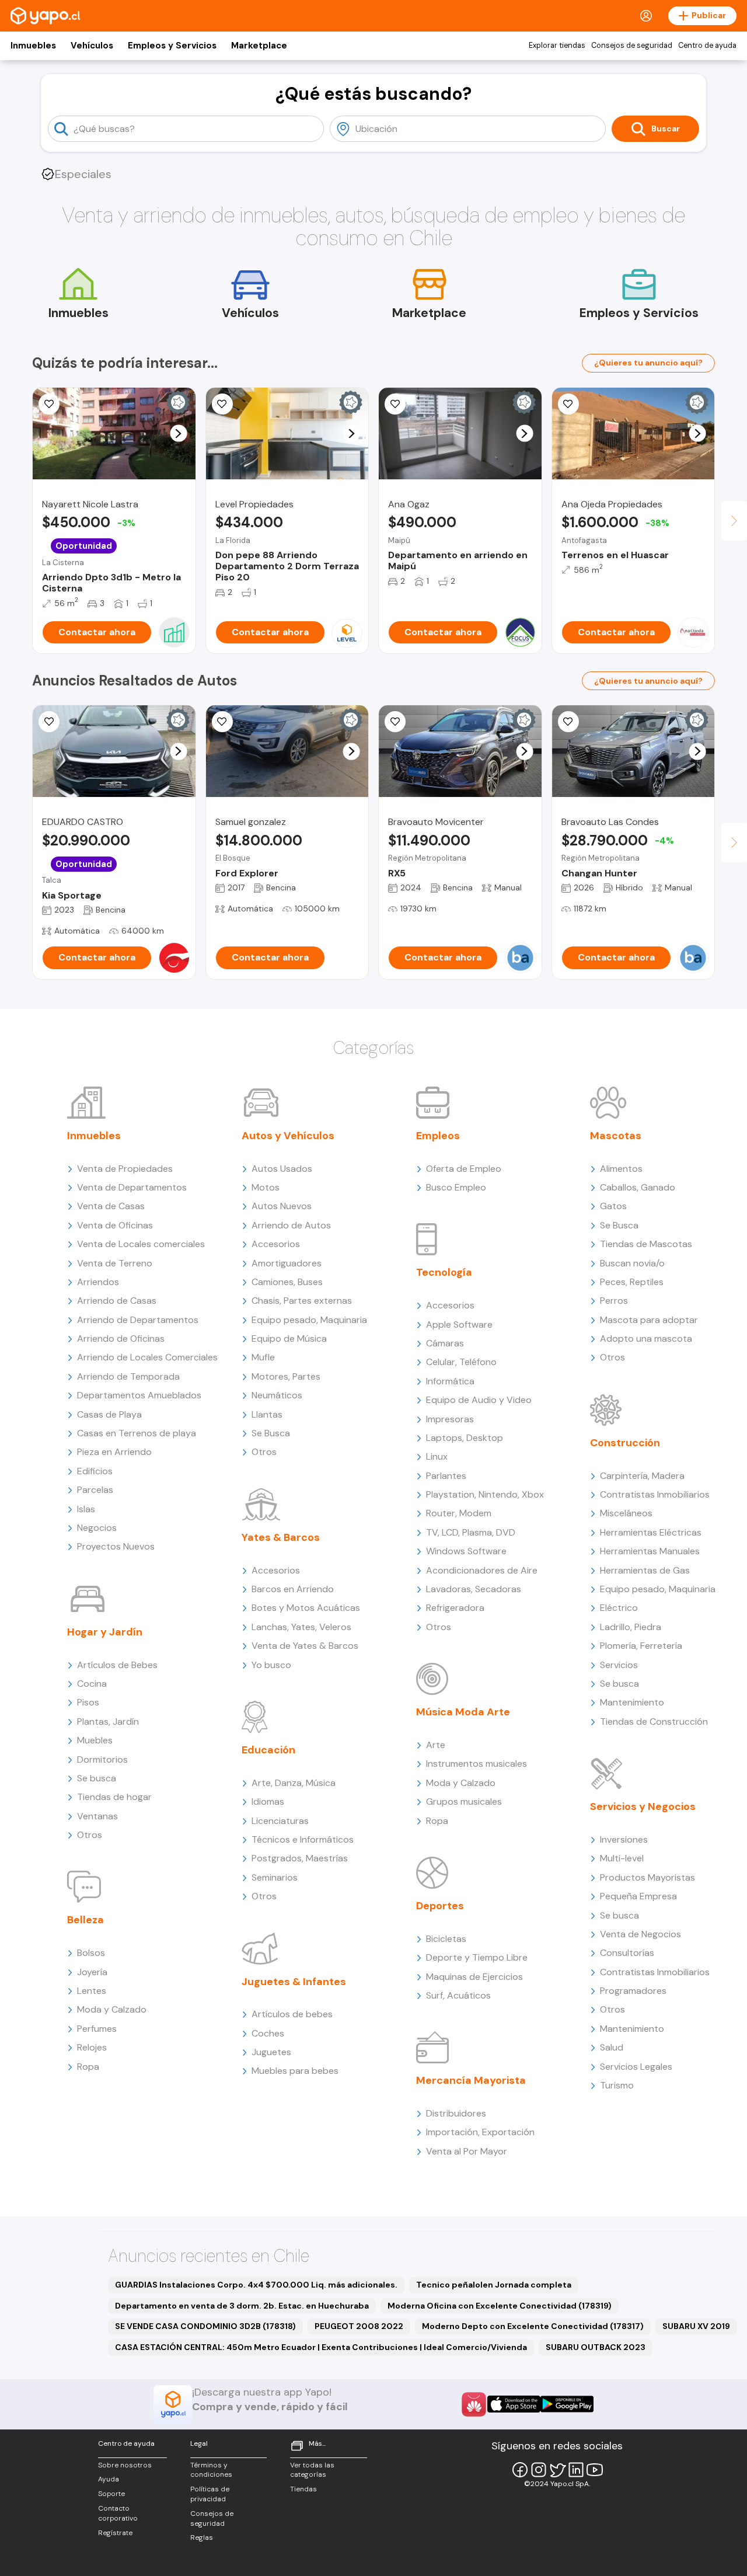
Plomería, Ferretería (641, 1646)
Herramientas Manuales (650, 1551)
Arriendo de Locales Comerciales (147, 1357)
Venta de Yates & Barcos (305, 1646)
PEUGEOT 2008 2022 (359, 2326)
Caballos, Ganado (638, 1187)
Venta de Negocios (640, 1934)
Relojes (92, 2047)
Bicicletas (446, 1939)
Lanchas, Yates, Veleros (301, 1627)
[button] (178, 434)
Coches (268, 2033)
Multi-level (622, 1858)
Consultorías (627, 1953)
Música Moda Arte (463, 1712)
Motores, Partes (286, 1376)
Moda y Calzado (112, 2009)
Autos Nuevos (282, 1206)
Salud (612, 2047)
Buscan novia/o (632, 1263)
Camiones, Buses (287, 1282)
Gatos (613, 1206)
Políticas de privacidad (210, 2494)
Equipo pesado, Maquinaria (309, 1320)
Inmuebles (33, 46)
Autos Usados (282, 1169)
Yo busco (271, 1665)
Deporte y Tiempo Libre (477, 1957)
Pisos (88, 1702)
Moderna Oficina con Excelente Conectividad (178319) (500, 2306)
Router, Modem (459, 1513)
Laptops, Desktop (465, 1438)
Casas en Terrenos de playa (137, 1433)
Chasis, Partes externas (302, 1301)
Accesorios (276, 1244)
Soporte (111, 2494)
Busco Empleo (456, 1187)
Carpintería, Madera (642, 1476)
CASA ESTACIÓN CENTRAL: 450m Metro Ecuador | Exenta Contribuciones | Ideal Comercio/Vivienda (321, 2347)
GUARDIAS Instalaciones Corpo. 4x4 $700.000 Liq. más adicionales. (256, 2285)
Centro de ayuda (707, 46)
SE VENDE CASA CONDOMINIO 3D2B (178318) (205, 2326)
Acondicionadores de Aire (482, 1570)
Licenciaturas (280, 1821)
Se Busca (271, 1433)
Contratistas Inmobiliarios (655, 1494)
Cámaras (445, 1343)
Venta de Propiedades (125, 1169)
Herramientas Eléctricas (651, 1532)
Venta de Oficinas (115, 1225)
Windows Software (466, 1551)
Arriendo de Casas (117, 1301)
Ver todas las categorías (312, 2470)
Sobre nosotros (125, 2465)
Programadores (633, 1991)
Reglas (202, 2537)
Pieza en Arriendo (114, 1452)
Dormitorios (102, 1759)
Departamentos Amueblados (139, 1395)
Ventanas (97, 1816)
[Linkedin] (576, 2470)
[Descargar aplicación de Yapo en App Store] (514, 2404)
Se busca (97, 1778)
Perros (614, 1301)
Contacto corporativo (118, 2513)
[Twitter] (557, 2470)
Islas (86, 1509)
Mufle (263, 1357)
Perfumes (97, 2029)
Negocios (97, 1528)
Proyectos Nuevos (116, 1546)
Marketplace (259, 46)
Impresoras (450, 1419)
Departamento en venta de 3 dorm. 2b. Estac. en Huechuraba (242, 2306)
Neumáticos (277, 1395)
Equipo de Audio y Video (479, 1400)
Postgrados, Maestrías (300, 1858)
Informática (450, 1381)
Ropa (88, 2067)
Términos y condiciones (211, 2470)
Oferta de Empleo (464, 1169)
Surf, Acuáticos (458, 1995)
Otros (90, 1835)
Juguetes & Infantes (294, 1982)
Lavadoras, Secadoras (474, 1589)
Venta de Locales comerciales (141, 1244)
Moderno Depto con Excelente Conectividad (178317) (533, 2326)
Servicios (619, 1665)
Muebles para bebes (295, 2071)
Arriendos (98, 1282)
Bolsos (91, 1953)
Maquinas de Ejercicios (474, 1977)
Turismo (617, 2085)
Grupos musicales (464, 1802)
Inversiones (624, 1839)
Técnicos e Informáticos (303, 1839)
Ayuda (109, 2479)
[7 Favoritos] (222, 722)
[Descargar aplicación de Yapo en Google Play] (567, 2404)
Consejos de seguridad (632, 46)
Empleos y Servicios (172, 46)
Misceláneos (626, 1513)
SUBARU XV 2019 (696, 2326)
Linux (437, 1456)
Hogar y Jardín (105, 1632)
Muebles (95, 1740)
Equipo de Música (289, 1339)
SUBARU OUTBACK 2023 (596, 2347)
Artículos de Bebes (117, 1665)
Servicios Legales (636, 2067)
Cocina (92, 1684)
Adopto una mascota (646, 1339)
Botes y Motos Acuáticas (306, 1608)
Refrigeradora (455, 1608)
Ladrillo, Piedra (631, 1627)
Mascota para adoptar (649, 1320)
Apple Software (459, 1324)
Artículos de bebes (292, 2014)
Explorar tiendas (557, 46)
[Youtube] (595, 2470)
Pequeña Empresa (638, 1896)
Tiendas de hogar (114, 1797)
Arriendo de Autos (291, 1225)
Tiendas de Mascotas (646, 1244)
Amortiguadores (287, 1263)
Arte (436, 1745)
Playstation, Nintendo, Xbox (485, 1494)
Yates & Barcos (281, 1537)
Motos (266, 1187)
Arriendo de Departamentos (138, 1320)
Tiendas (303, 2489)
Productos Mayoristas (647, 1877)
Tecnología (444, 1272)
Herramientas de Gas (645, 1570)
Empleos (438, 1136)
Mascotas (616, 1136)
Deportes (440, 1906)
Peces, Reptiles (632, 1282)
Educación (268, 1750)
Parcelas (95, 1490)
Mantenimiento (632, 1702)
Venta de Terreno (115, 1263)
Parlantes (446, 1476)
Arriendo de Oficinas (121, 1339)
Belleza (85, 1920)
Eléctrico (619, 1608)
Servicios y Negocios (643, 1806)
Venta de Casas (111, 1206)
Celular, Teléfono (461, 1362)
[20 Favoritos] (395, 404)
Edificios (95, 1471)
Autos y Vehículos (288, 1136)
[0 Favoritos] (568, 404)
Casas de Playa (109, 1414)
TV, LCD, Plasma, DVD (471, 1532)
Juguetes (271, 2052)
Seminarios (275, 1877)
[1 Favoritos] (49, 722)
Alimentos (621, 1169)
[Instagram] (539, 2470)
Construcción (625, 1443)
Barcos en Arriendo (293, 1589)
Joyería (92, 1972)
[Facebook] (520, 2470)
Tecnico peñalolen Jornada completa (494, 2285)
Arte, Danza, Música (294, 1783)
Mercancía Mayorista (471, 2080)
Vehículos (92, 46)
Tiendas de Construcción (654, 1722)
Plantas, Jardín (108, 1722)
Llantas (267, 1414)
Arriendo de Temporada (128, 1376)
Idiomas (268, 1802)
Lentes (92, 1991)
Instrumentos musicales (477, 1764)
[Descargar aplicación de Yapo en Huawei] (474, 2404)
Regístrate (115, 2533)
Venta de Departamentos (132, 1187)
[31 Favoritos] (222, 404)
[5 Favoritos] (49, 404)
